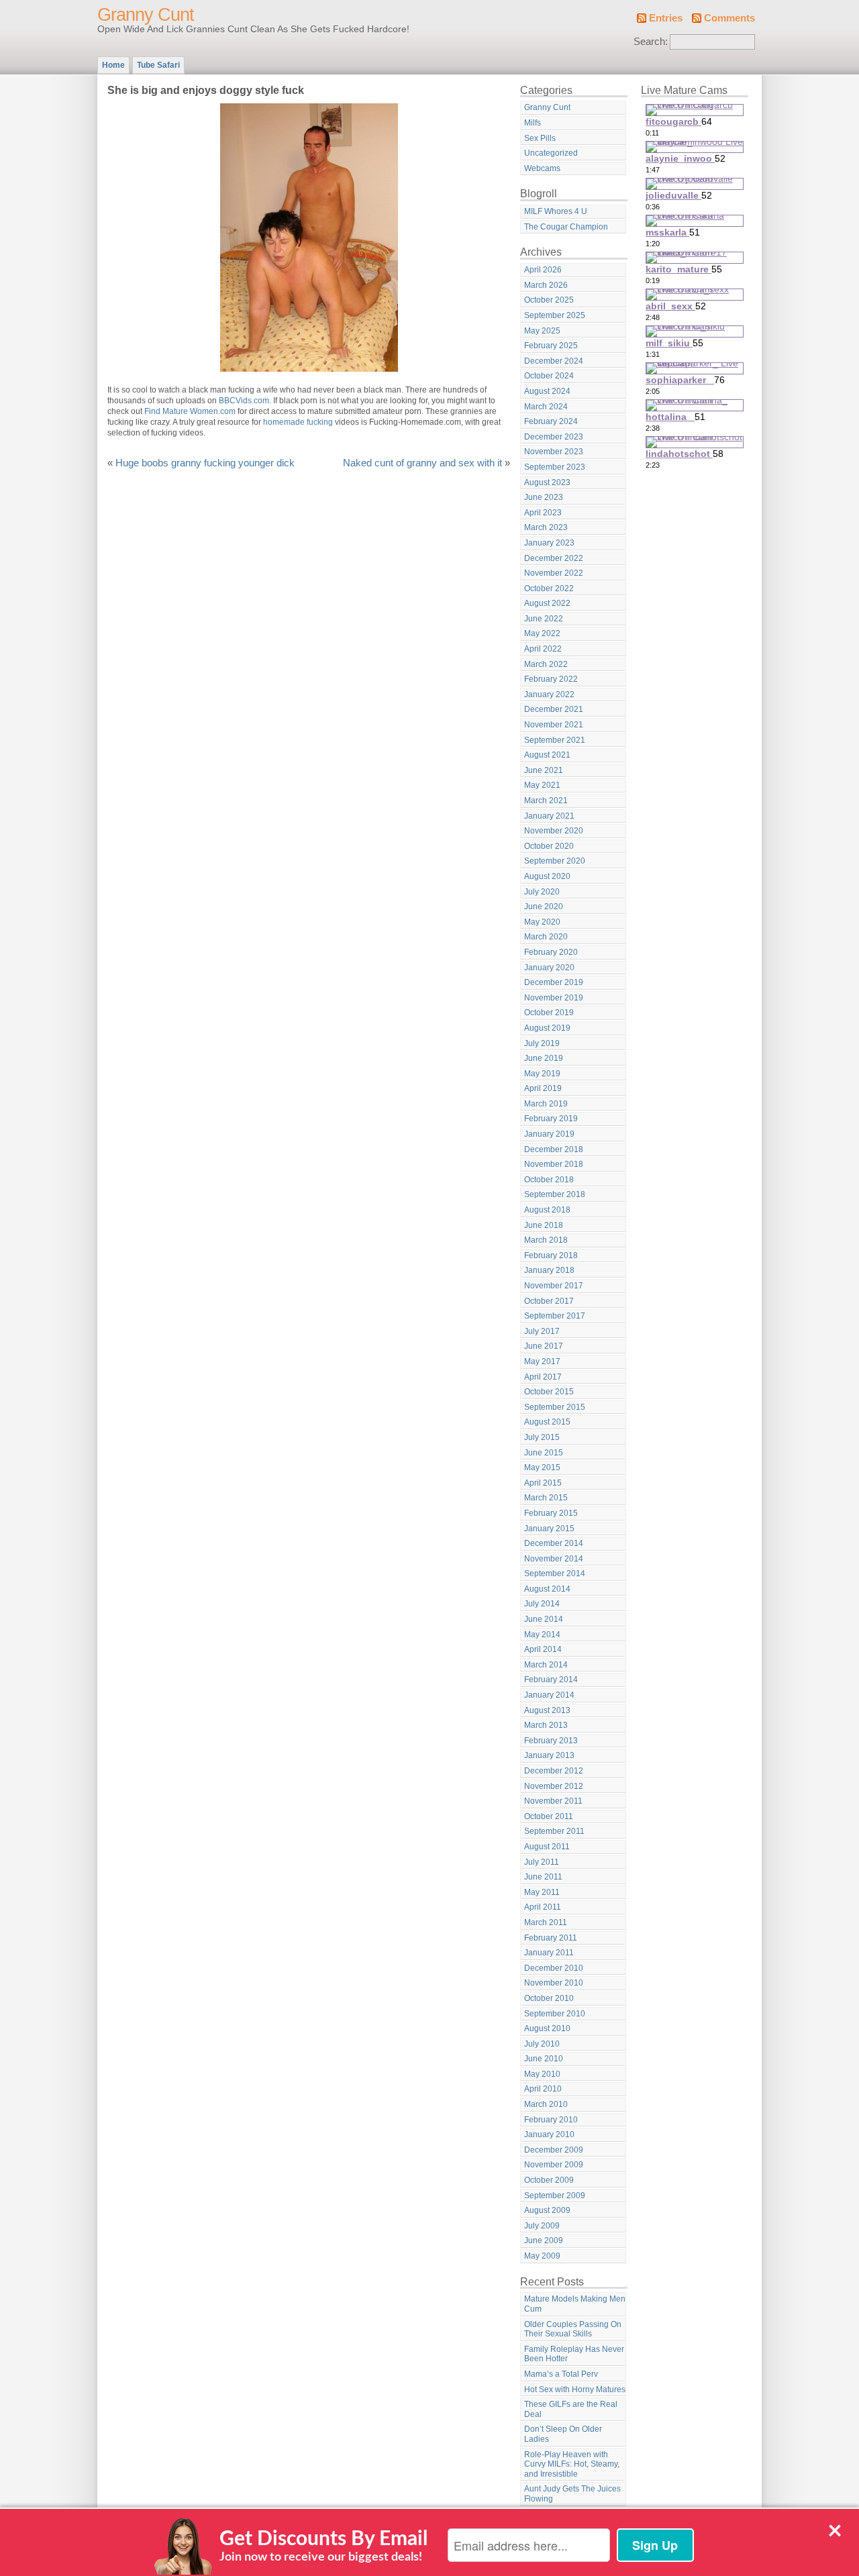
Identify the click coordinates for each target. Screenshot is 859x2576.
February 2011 (551, 1938)
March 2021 (546, 801)
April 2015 (543, 1483)
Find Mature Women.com (190, 411)
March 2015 (546, 1498)
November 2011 (553, 1801)
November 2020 (554, 831)
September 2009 (555, 2196)
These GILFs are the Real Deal (571, 2409)
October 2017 (549, 1301)
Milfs (533, 123)
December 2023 (554, 437)
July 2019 (542, 1043)
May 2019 (542, 1074)
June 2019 (544, 1058)
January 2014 (549, 1695)
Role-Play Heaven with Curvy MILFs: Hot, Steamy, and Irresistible (572, 2464)
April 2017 (543, 1377)
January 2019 (549, 1134)
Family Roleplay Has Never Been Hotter (574, 2354)
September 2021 (555, 740)
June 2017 (544, 1346)
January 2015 (549, 1529)
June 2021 (544, 770)
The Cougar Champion (566, 227)
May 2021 (542, 785)
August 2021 (547, 755)
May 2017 (542, 1361)
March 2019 (546, 1104)
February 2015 (551, 1513)
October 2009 (549, 2180)
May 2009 (542, 2256)
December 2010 (554, 1968)
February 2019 (551, 1119)
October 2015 (549, 1392)
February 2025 (551, 346)
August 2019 (547, 1028)
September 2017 (555, 1316)
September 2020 (555, 861)
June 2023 (544, 497)
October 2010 (549, 1998)
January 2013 (549, 1755)
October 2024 (549, 376)
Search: (651, 42)
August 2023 (547, 482)
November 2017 (554, 1286)
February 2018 (551, 1255)
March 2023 (546, 527)
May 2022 (542, 633)
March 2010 (546, 2104)
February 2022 (551, 679)
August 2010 (547, 2028)
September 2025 (555, 315)
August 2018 (547, 1210)
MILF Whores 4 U (556, 211)
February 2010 (551, 2120)
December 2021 (554, 709)
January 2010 (549, 2134)
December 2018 (554, 1149)
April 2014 (543, 1649)
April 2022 (543, 649)
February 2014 (551, 1680)
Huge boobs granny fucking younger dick (205, 463)
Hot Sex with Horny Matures (575, 2389)
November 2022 (554, 573)
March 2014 (546, 1665)
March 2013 (546, 1725)
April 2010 (543, 2089)
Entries (666, 18)
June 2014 (544, 1619)
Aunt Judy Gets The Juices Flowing (572, 2494)
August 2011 (547, 1847)
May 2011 (542, 1892)
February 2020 (551, 952)
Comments (729, 18)
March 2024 (546, 407)
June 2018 (544, 1225)
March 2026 (546, 285)
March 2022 (546, 664)
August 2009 (547, 2210)
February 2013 (551, 1741)
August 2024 (547, 391)
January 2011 (549, 1953)
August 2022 (547, 603)
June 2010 (544, 2059)
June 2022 (544, 619)
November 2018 (554, 1164)
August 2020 (547, 876)
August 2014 (547, 1589)
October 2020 (549, 846)
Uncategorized (551, 153)
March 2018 (546, 1240)
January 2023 (549, 543)
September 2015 (555, 1407)
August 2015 (547, 1422)
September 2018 (555, 1194)
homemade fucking (298, 422)
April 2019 (543, 1088)
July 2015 (542, 1437)
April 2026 (543, 270)
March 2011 (546, 1922)
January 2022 (549, 694)
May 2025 (542, 331)
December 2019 (554, 982)
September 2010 (555, 2014)
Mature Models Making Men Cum (575, 2304)
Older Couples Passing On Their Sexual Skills (573, 2329)
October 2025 (549, 300)
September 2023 (555, 467)
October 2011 (549, 1816)
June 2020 (544, 907)
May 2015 (542, 1467)
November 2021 (554, 725)
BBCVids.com (244, 401)
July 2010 (542, 2044)
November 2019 (554, 998)
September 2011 (554, 1831)
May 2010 (542, 2074)
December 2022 (554, 558)
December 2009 (554, 2150)
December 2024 (554, 361)
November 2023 (554, 452)
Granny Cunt (146, 15)
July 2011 (542, 1862)
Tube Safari (158, 65)
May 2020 (542, 922)
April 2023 (543, 513)
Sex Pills (540, 138)
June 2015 (544, 1453)
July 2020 (542, 892)
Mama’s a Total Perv (561, 2374)
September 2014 (555, 1574)
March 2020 (546, 937)
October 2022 (549, 588)
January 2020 (549, 968)
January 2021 (549, 816)
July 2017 (542, 1331)
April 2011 (543, 1907)
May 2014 (542, 1635)
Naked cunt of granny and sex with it (422, 463)
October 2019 (549, 1013)
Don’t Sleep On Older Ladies (563, 2434)
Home (113, 65)
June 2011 (543, 1877)
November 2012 (554, 1786)
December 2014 (554, 1543)
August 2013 (547, 1710)
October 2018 (549, 1180)
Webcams (542, 168)
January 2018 (549, 1270)
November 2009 (554, 2165)
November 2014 (554, 1559)
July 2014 (542, 1604)
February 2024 (551, 421)
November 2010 (554, 1983)
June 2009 (544, 2240)
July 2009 (542, 2226)
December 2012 (554, 1771)
